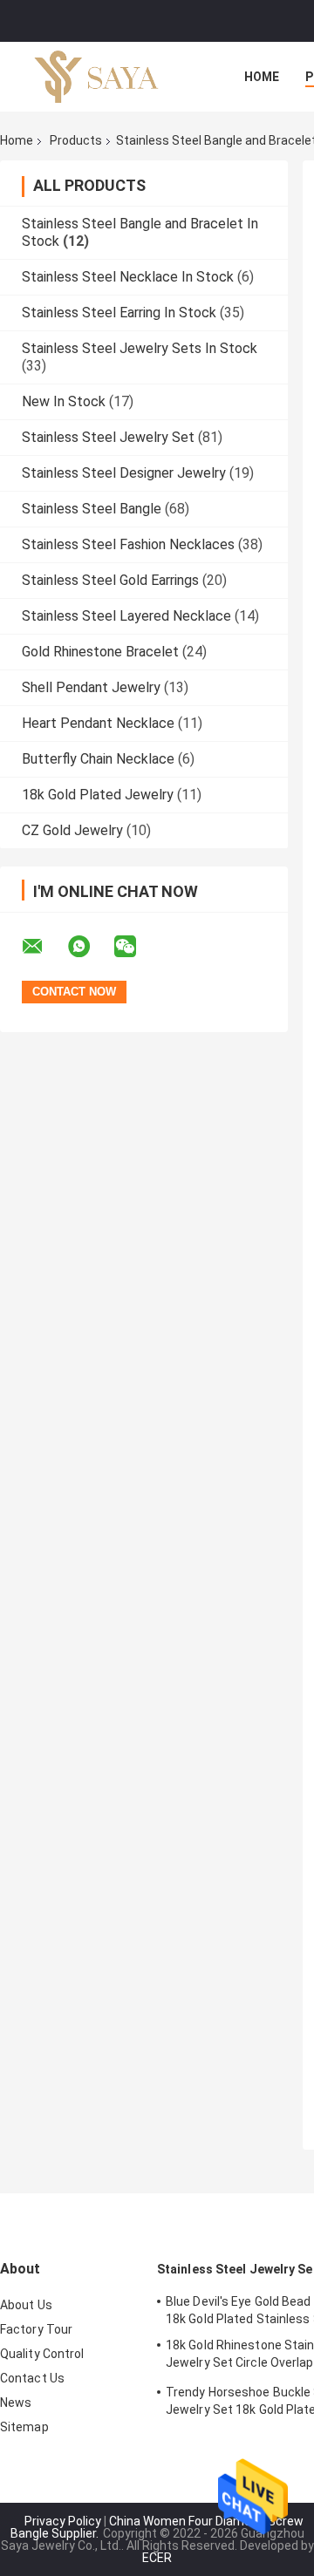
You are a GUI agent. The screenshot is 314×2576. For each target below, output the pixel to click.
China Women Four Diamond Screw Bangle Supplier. (157, 2527)
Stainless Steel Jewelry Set (108, 437)
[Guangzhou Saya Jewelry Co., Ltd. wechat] (136, 947)
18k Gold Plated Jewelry (98, 795)
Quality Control (42, 2354)
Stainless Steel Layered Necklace (126, 616)
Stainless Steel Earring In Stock (119, 313)
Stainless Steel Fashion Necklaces (128, 544)
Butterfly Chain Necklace (98, 759)
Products (76, 140)
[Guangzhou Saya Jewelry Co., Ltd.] (96, 77)
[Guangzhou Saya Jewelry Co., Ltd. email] (44, 947)
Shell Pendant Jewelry (91, 687)
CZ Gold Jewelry (72, 830)
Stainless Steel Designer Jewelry (124, 473)
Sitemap (24, 2427)
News (16, 2403)
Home (262, 77)
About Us (26, 2305)
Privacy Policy (63, 2521)
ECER (157, 2558)
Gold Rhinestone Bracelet (100, 652)
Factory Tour (36, 2329)
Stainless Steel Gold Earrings (110, 580)
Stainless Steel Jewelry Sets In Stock (140, 348)
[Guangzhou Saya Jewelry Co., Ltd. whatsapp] (90, 947)
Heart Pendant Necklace (98, 723)
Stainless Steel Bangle (92, 509)
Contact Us (32, 2378)
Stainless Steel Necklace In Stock (128, 277)
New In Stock (64, 401)
